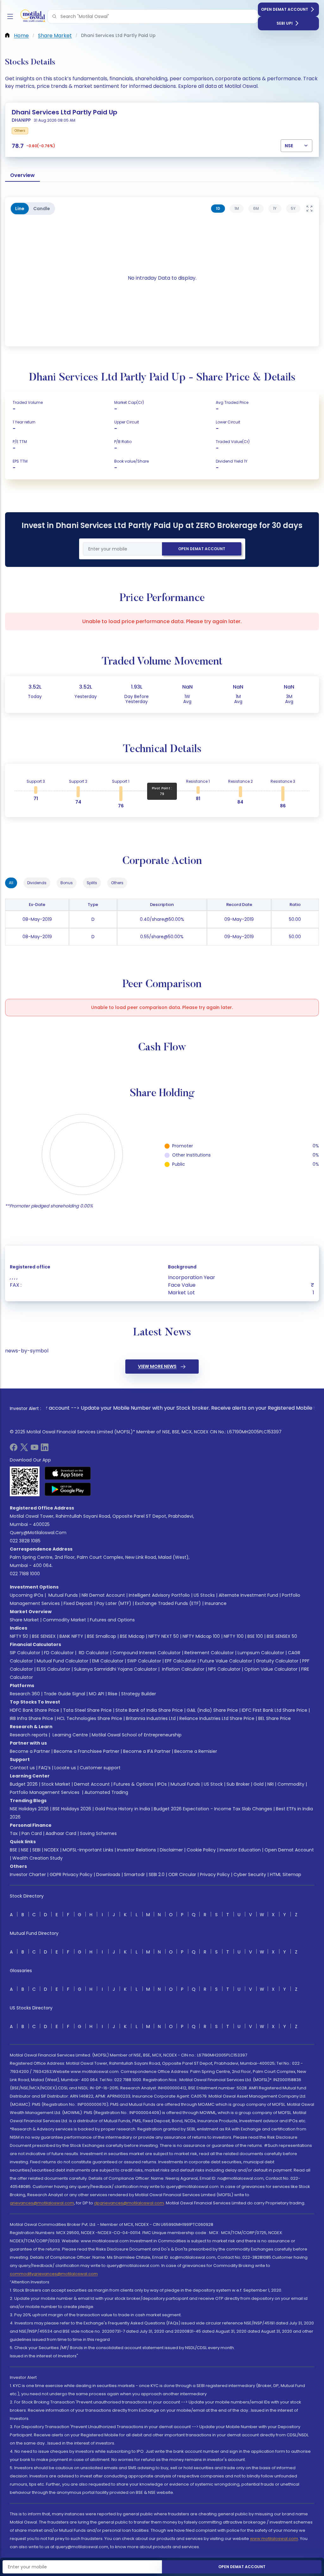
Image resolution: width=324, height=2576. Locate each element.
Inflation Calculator (183, 1669)
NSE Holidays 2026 (29, 1809)
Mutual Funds (63, 1595)
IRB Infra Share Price (31, 1718)
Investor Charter (28, 1874)
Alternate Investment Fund (248, 1595)
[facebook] (14, 1449)
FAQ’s (45, 1768)
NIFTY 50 (19, 1636)
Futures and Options (112, 1620)
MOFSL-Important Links (88, 1850)
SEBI (36, 1850)
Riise (113, 1694)
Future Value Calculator (226, 1661)
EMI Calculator (108, 1661)
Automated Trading (106, 1792)
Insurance (216, 1603)
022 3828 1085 (25, 1541)
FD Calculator (59, 1653)
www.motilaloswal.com (274, 2539)
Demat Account (92, 1784)
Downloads (108, 1874)
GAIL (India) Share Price (212, 1710)
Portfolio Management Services (45, 1792)
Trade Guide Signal (64, 1694)
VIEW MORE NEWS (157, 1366)
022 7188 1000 (25, 1574)
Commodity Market (64, 1620)
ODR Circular (182, 1874)
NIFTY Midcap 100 (201, 1636)
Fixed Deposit (78, 1603)
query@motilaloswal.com (38, 1533)
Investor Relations (137, 1850)
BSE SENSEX (44, 1636)
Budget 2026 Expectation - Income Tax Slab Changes (213, 1809)
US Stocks (204, 1595)
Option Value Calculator (271, 1669)
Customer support (100, 1768)
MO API (97, 1694)
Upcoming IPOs (27, 1595)
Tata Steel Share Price (87, 1710)
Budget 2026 (24, 1784)
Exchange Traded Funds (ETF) (168, 1603)
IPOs (162, 1784)
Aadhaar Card (61, 1833)
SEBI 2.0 (157, 1874)
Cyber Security (250, 1874)
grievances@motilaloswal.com (42, 2203)
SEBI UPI (285, 23)
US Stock (213, 1784)
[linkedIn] (45, 1449)
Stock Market (56, 1784)
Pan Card (32, 1833)
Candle (42, 209)
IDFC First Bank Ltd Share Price (274, 1710)
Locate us (65, 1768)
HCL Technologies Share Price (90, 1718)
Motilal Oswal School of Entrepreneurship (137, 1735)
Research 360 (25, 1694)
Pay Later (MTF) (114, 1603)
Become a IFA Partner (147, 1751)
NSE (25, 1850)
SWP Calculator (144, 1661)
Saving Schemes (98, 1833)
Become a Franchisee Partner (87, 1751)
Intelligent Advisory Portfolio (159, 1595)
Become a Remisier (196, 1751)
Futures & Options (134, 1784)
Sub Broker (238, 1784)
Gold (259, 1784)
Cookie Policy (201, 1850)
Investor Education (240, 1850)
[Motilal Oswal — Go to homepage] (32, 17)
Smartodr (134, 1874)
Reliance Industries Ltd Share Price (217, 1718)
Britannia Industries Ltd (151, 1718)
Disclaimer (171, 1850)
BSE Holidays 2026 (72, 1809)
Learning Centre (70, 1735)
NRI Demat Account (103, 1595)
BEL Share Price (274, 1718)
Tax (14, 1833)
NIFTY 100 (234, 1636)
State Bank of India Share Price (149, 1710)
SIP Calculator (25, 1653)
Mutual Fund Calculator (62, 1661)
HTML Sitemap (286, 1874)
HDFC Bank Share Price (34, 1710)
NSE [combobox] (289, 146)
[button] (54, 16)
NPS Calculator (224, 1669)
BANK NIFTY (71, 1636)
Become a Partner (30, 1751)
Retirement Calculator (209, 1653)
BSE (13, 1850)
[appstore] (68, 1473)
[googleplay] (68, 1489)
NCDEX (52, 1850)
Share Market (24, 1620)
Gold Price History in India (122, 1809)
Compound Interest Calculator (147, 1653)
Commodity (291, 1784)
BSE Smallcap (102, 1636)
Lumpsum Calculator (261, 1653)
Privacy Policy (215, 1874)
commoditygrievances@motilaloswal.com (54, 2274)
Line (20, 209)
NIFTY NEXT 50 (164, 1636)
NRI (271, 1784)
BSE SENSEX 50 (282, 1636)
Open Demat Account (285, 9)
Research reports (29, 1735)
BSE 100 (255, 1636)
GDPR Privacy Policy (71, 1874)
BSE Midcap (132, 1636)
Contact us (22, 1768)
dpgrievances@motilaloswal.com (129, 2203)
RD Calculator (93, 1653)
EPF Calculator (181, 1661)
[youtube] (34, 1449)
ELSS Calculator (53, 1669)
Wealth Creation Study (37, 1858)
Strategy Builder (139, 1694)
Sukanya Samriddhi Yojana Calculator (115, 1669)
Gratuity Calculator (277, 1661)
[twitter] (24, 1449)
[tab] (218, 209)
